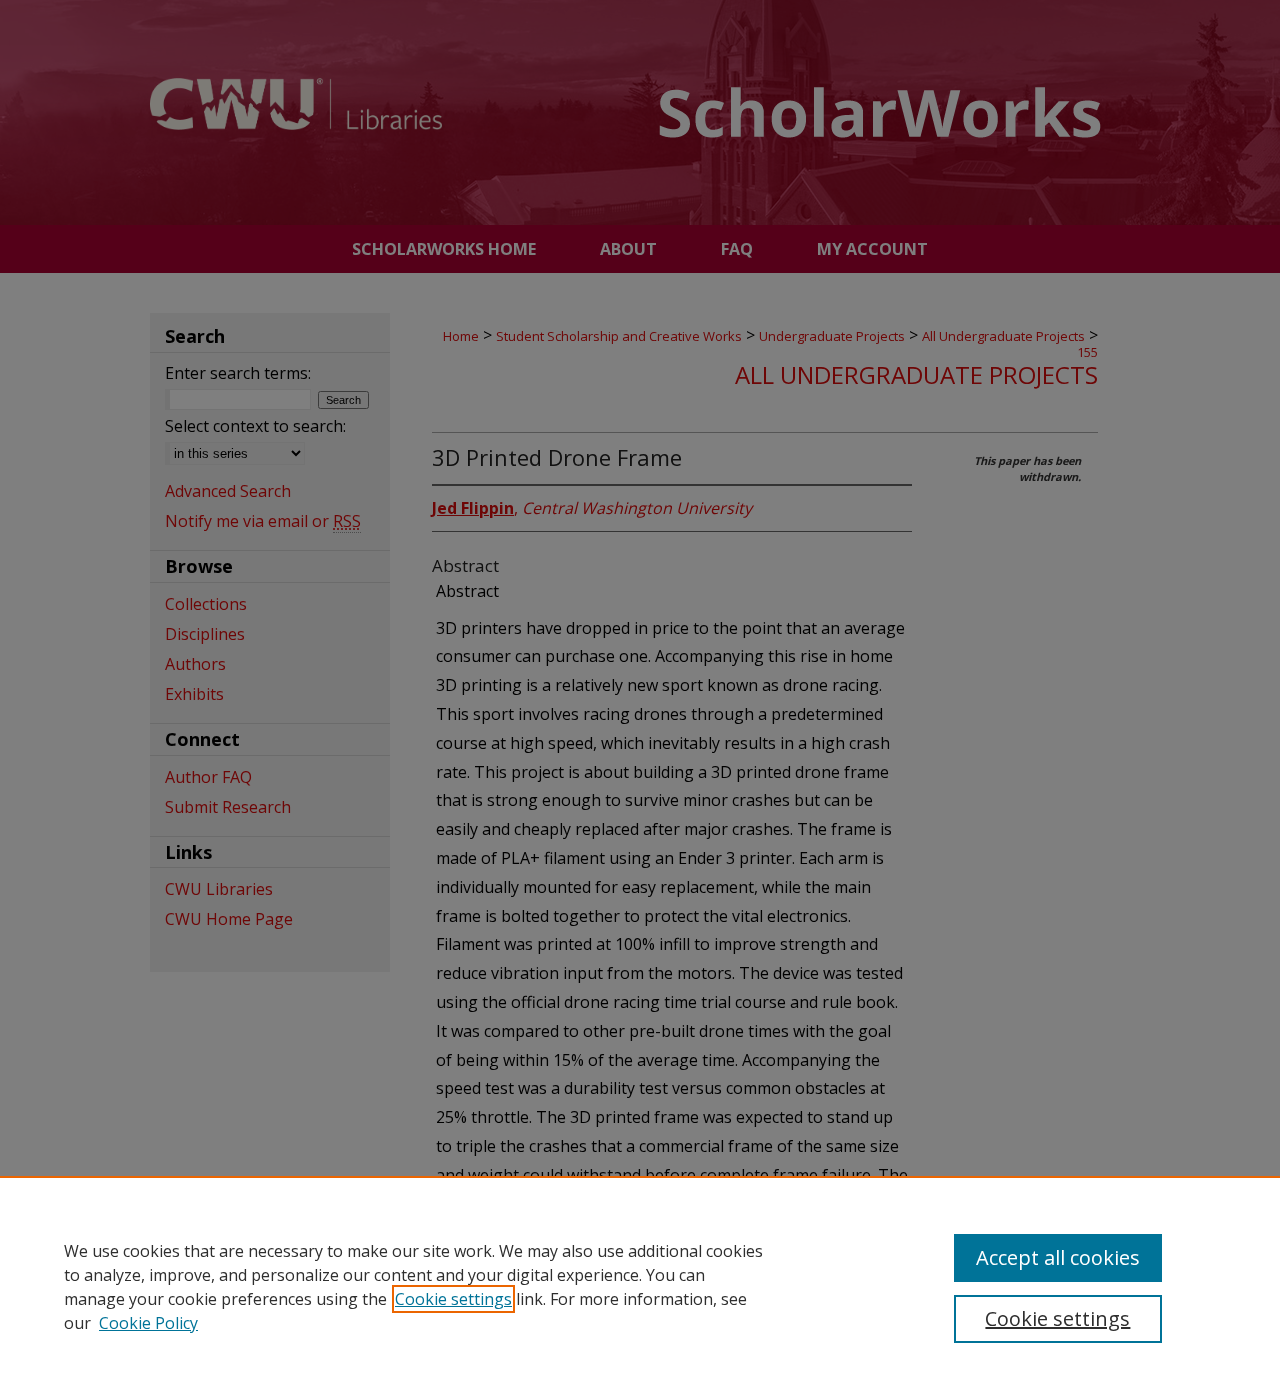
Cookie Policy (148, 1323)
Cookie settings (453, 1299)
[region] (640, 1286)
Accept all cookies (1058, 1257)
